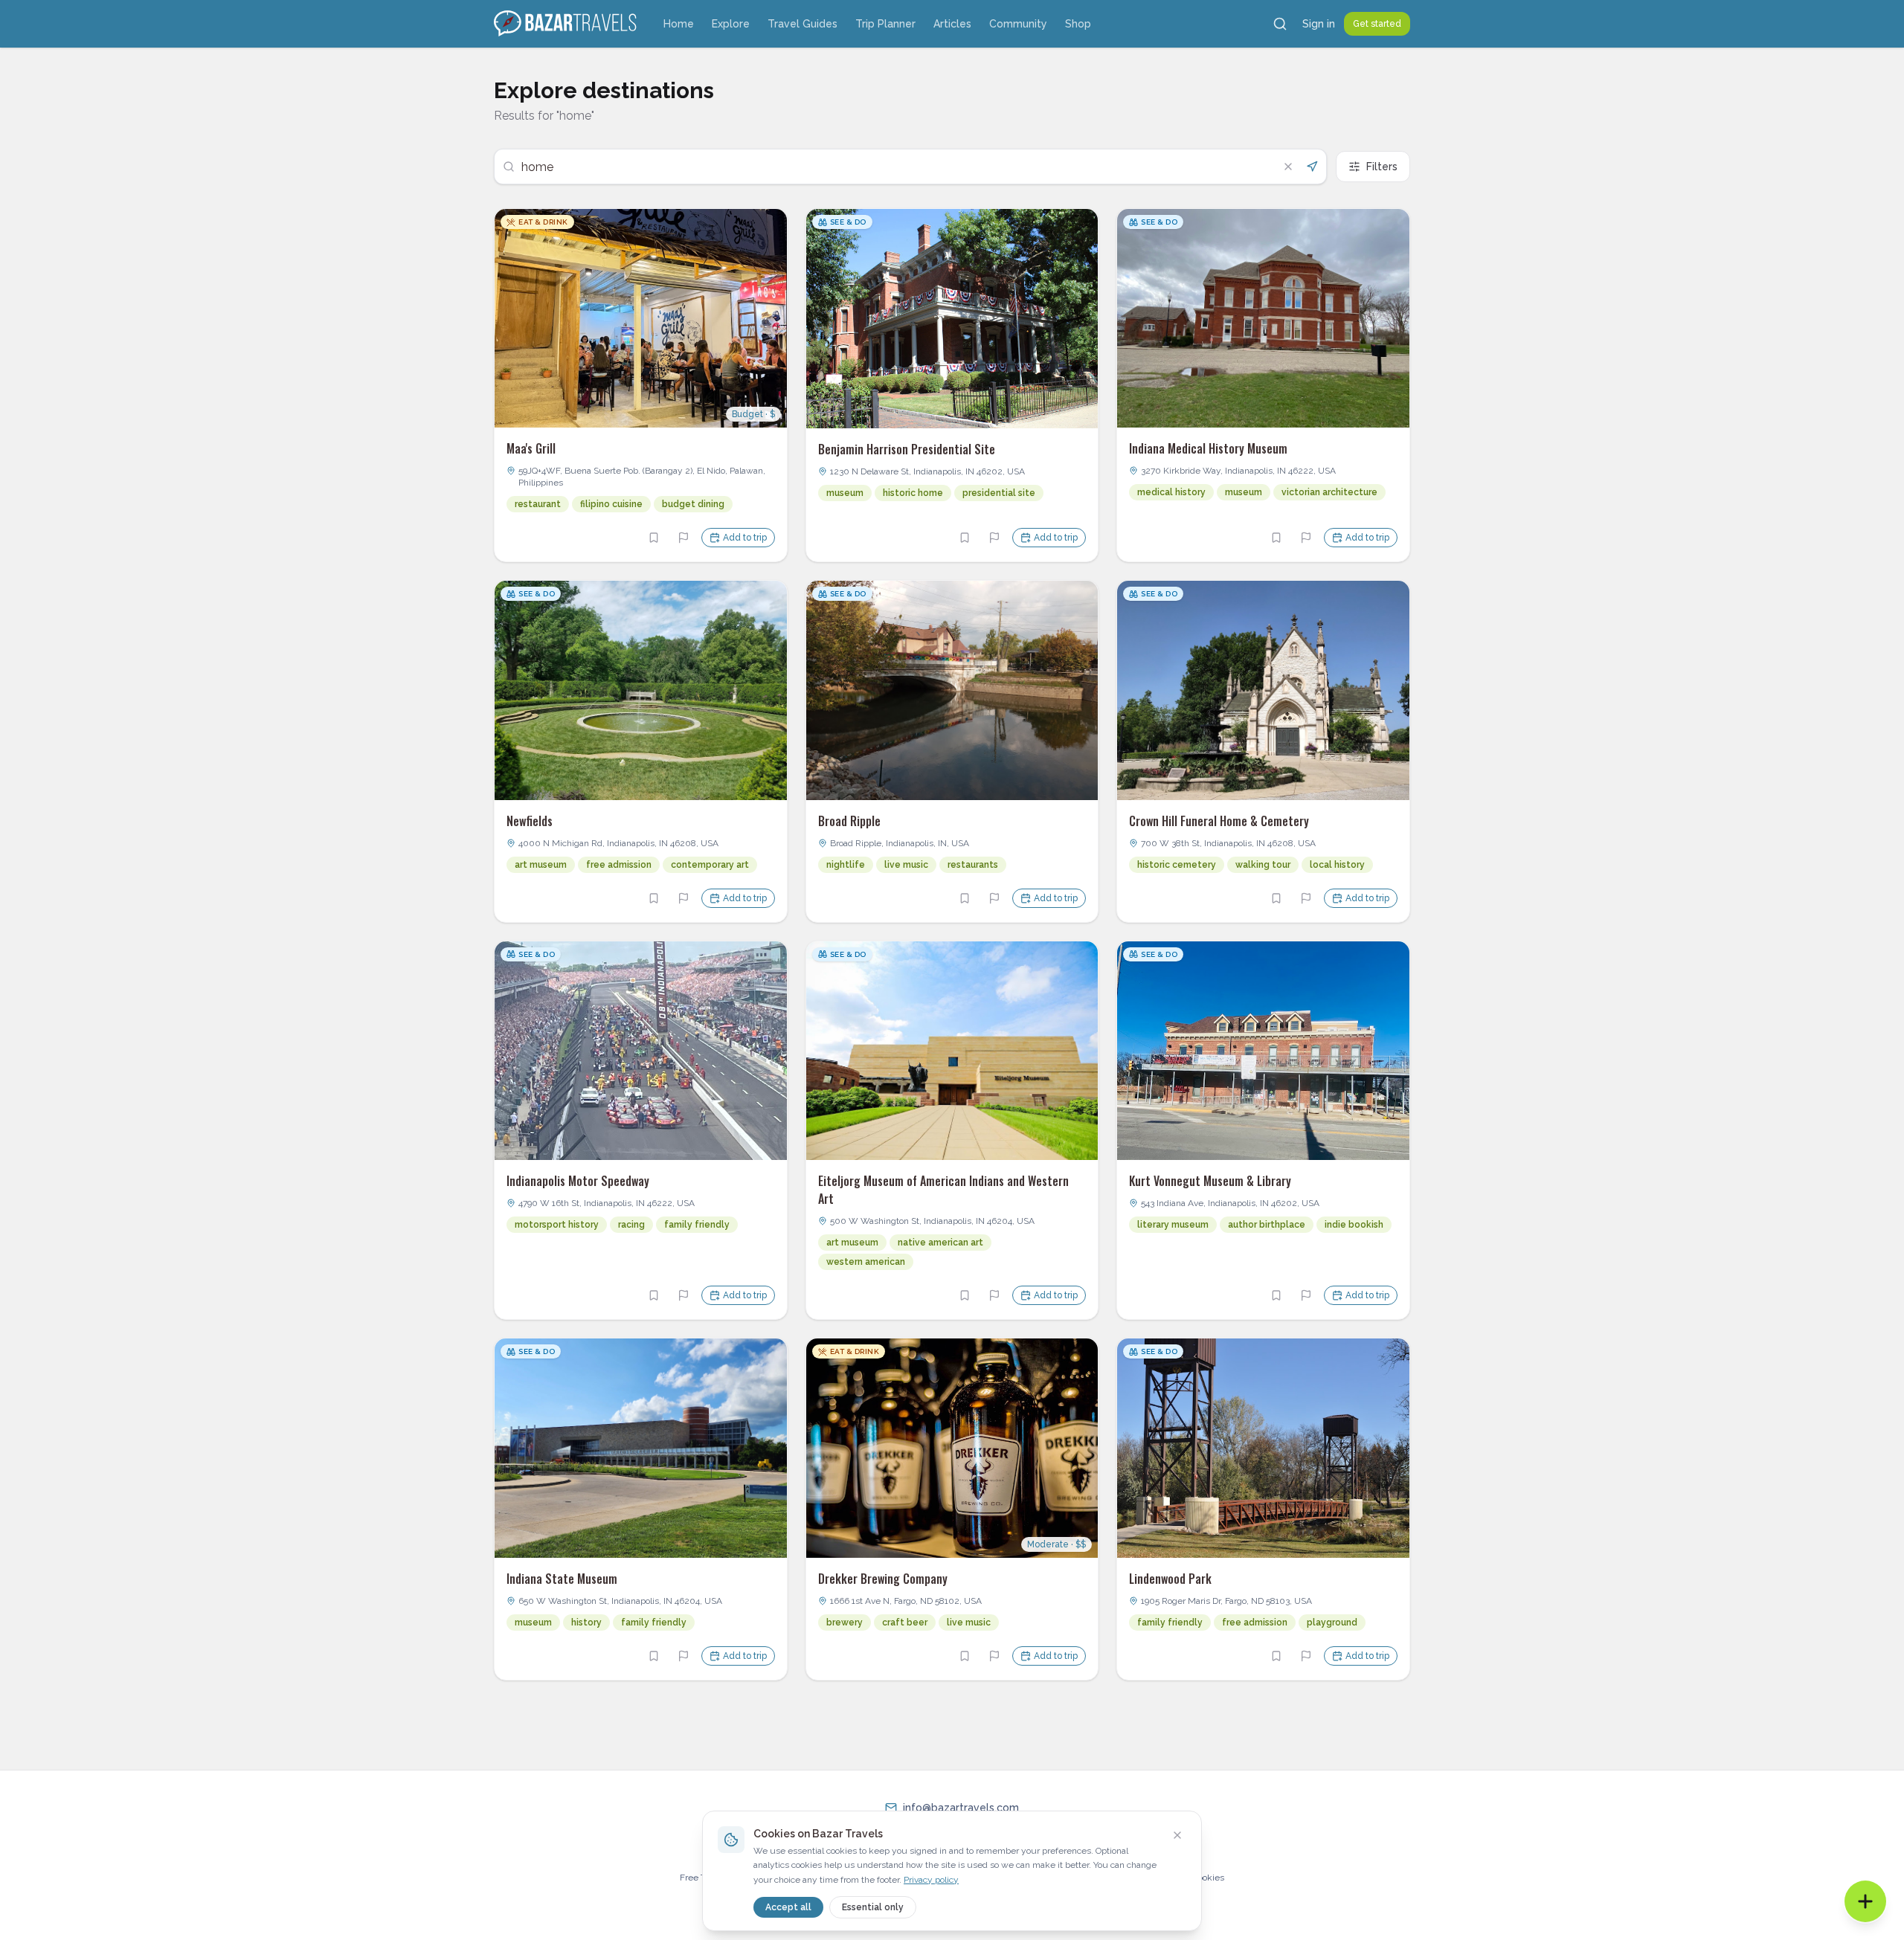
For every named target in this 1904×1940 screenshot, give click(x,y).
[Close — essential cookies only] (1177, 1835)
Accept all (788, 1907)
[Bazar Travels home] (567, 24)
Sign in (1319, 24)
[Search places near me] (1312, 167)
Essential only (873, 1907)
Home (679, 24)
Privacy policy (931, 1880)
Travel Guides (803, 24)
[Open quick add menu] (1865, 1901)
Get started (1377, 24)
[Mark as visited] (684, 538)
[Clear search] (1288, 167)
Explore (731, 24)
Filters (1382, 167)
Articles (952, 24)
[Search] (1280, 24)
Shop (1078, 24)
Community (1018, 24)
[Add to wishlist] (654, 538)
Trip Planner (885, 24)
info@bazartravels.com (961, 1808)
